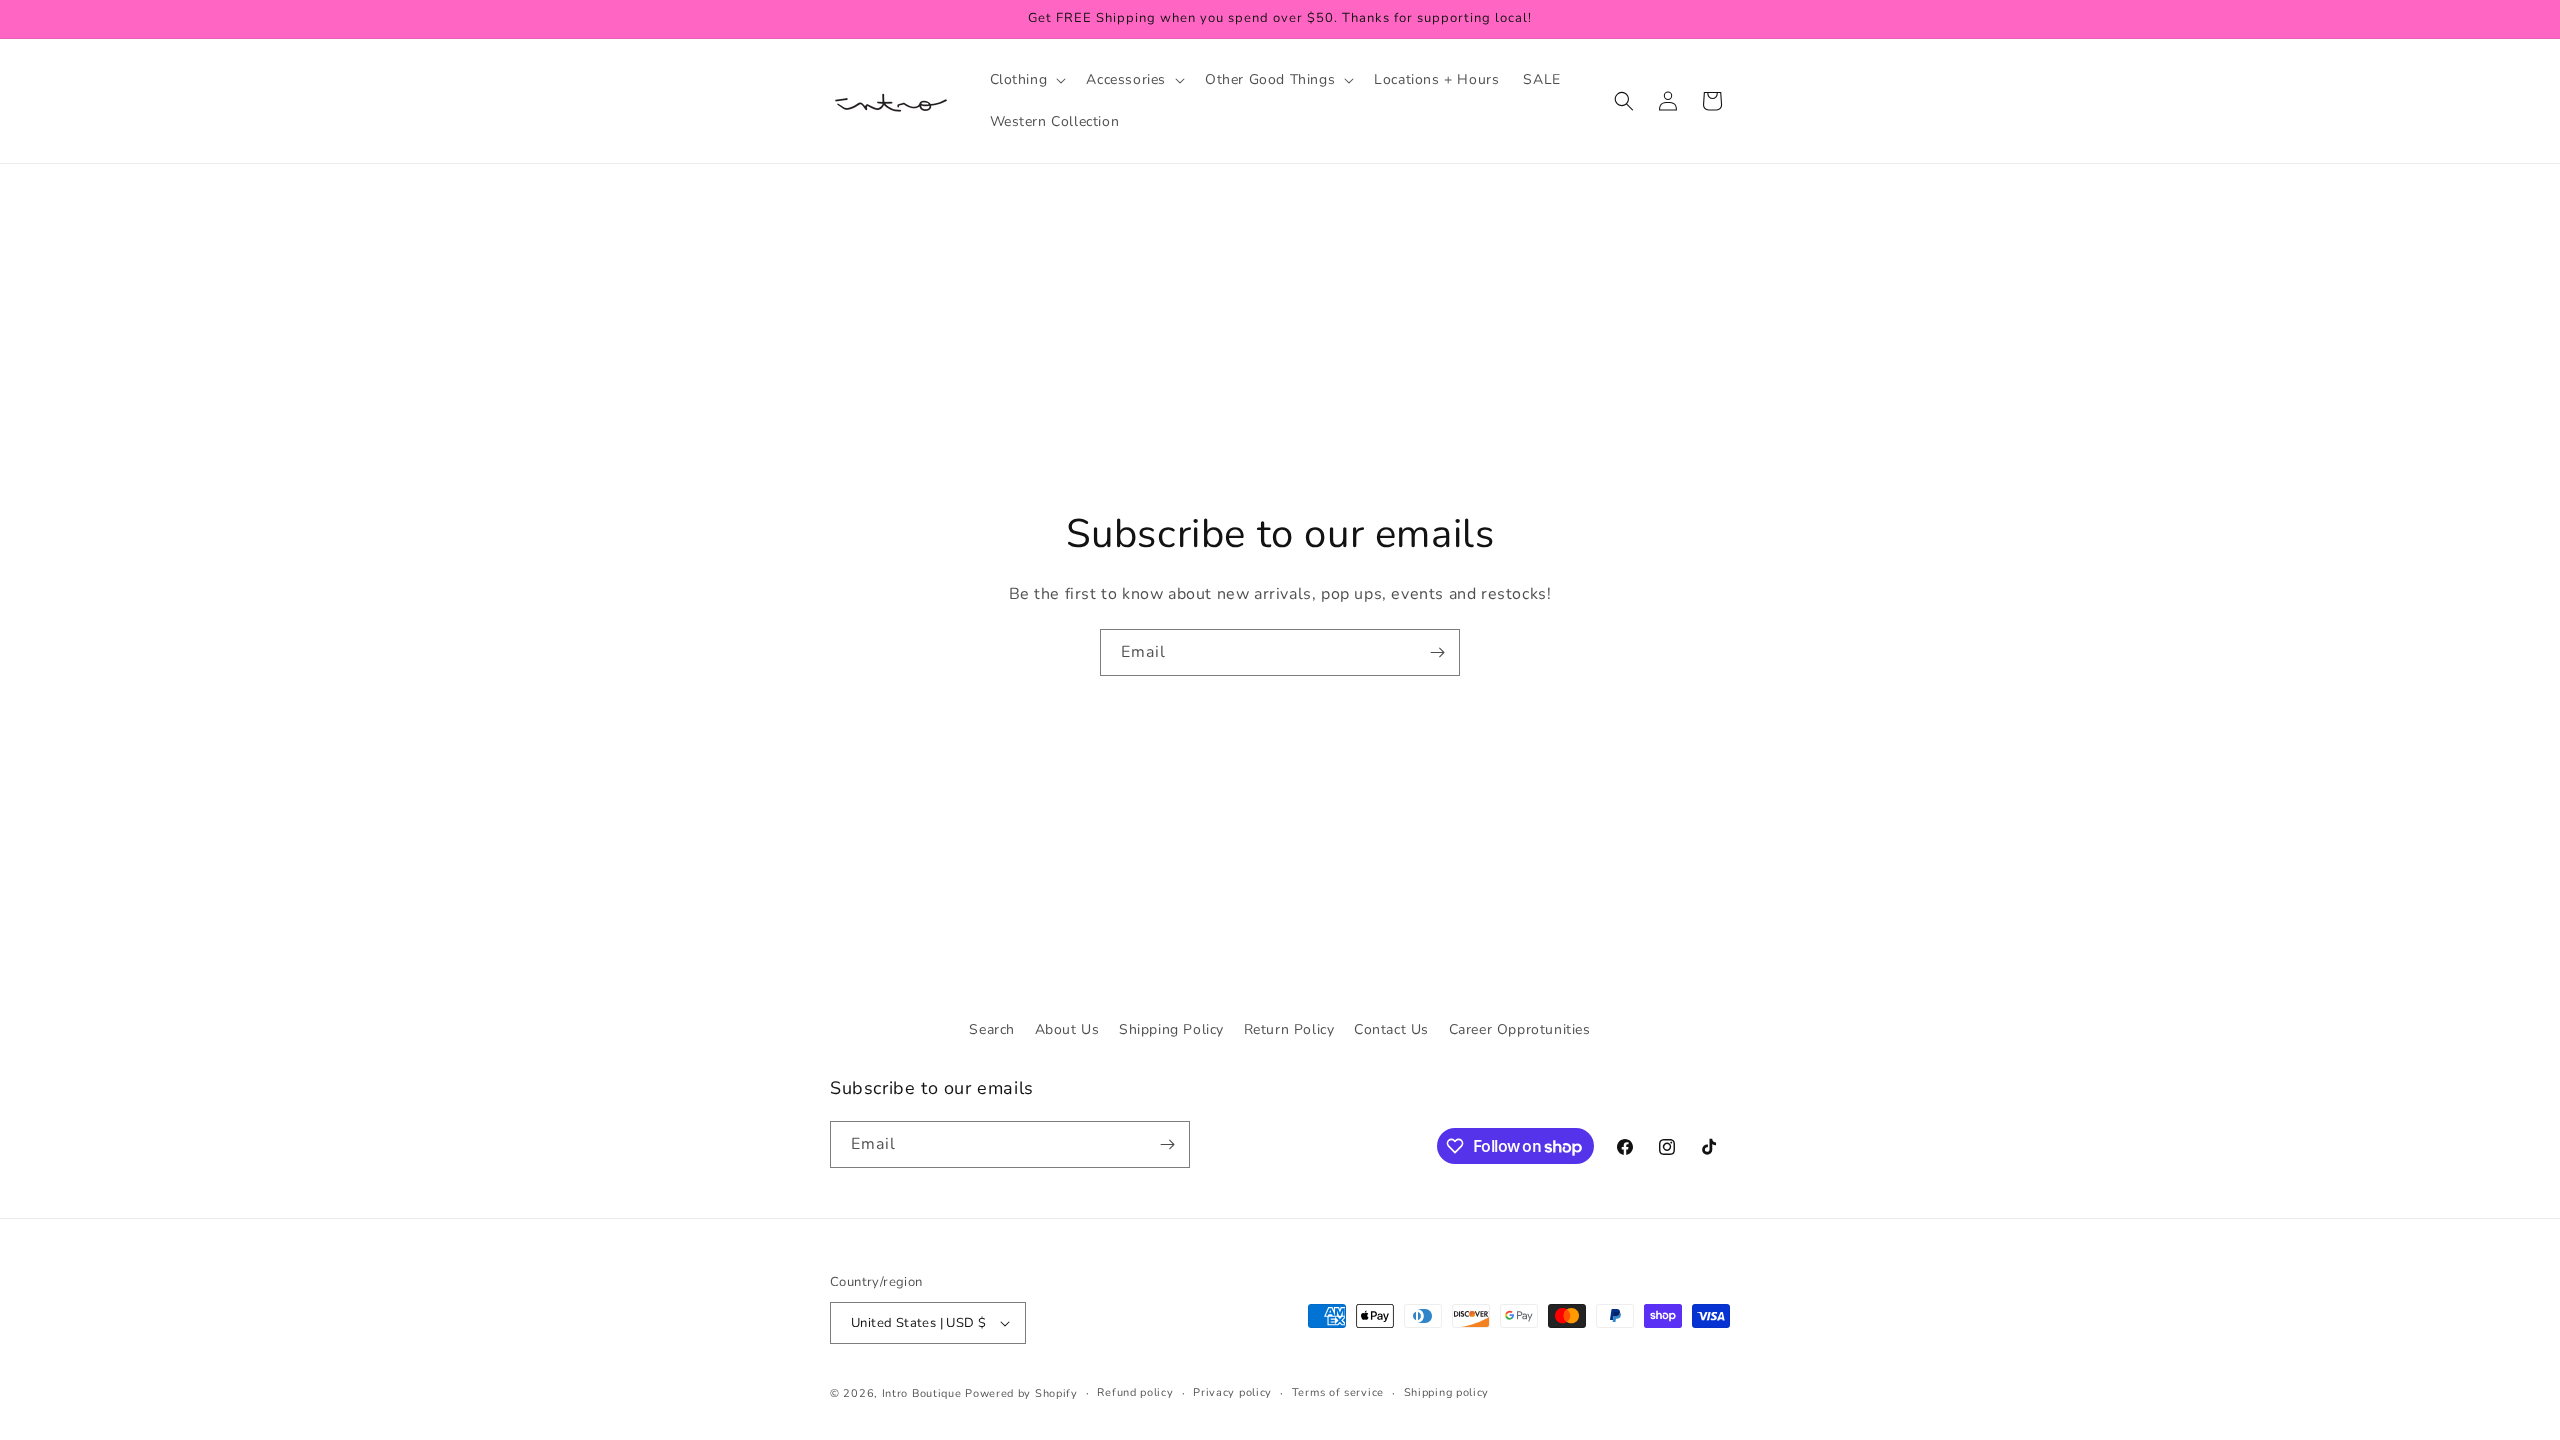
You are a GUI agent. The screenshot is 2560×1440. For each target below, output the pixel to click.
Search (992, 1029)
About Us (1067, 1029)
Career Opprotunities (1520, 1029)
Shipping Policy (1171, 1029)
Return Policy (1289, 1029)
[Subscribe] (1437, 652)
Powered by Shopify (1021, 1393)
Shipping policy (1447, 1392)
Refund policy (1135, 1392)
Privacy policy (1232, 1392)
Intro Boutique (922, 1393)
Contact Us (1391, 1029)
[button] (1026, 80)
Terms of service (1338, 1392)
